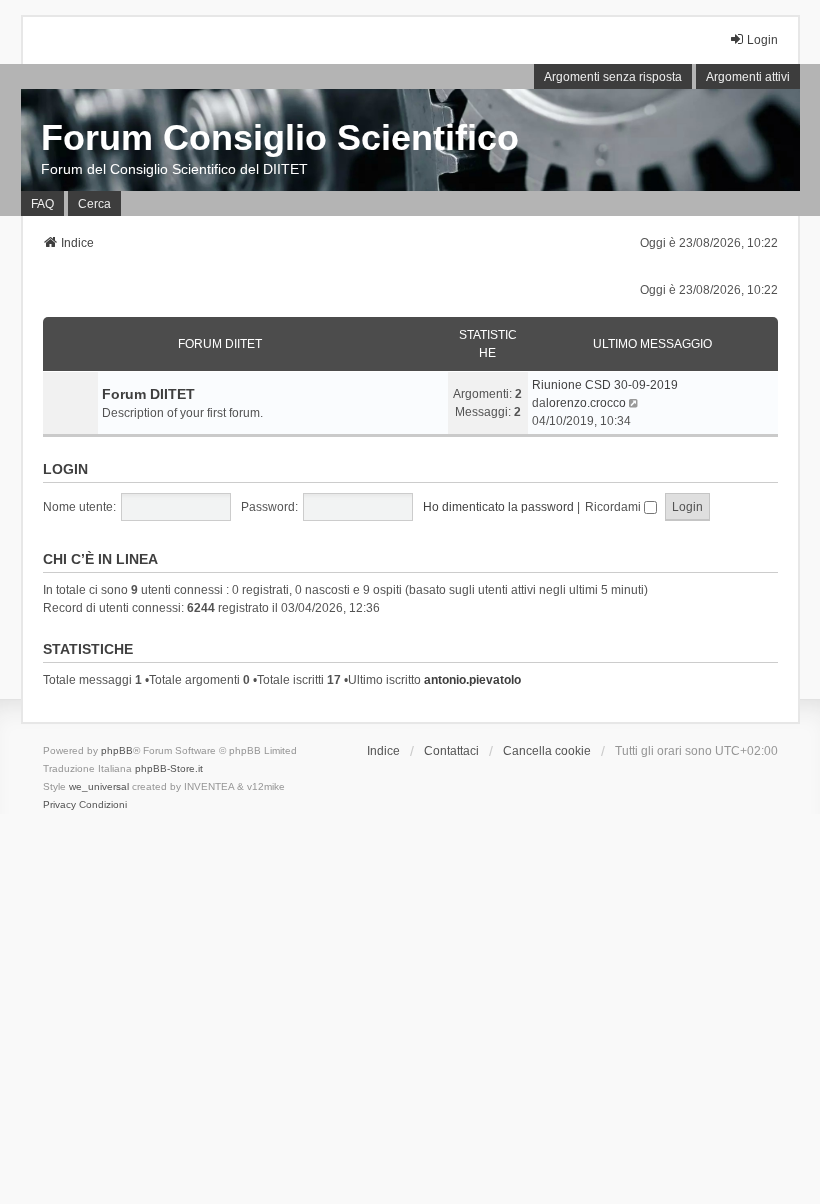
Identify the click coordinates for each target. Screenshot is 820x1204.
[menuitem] (59, 805)
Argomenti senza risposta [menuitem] (613, 77)
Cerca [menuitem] (94, 204)
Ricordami (614, 507)
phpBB (117, 750)
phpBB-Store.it (169, 768)
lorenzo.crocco (586, 403)
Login (65, 469)
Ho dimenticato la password (498, 507)
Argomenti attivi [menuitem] (748, 77)
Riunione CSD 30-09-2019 (605, 385)
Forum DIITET (220, 344)
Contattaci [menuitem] (451, 751)
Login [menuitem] (762, 40)
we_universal (99, 786)
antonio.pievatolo (472, 680)
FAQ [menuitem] (42, 204)
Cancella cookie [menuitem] (547, 751)
